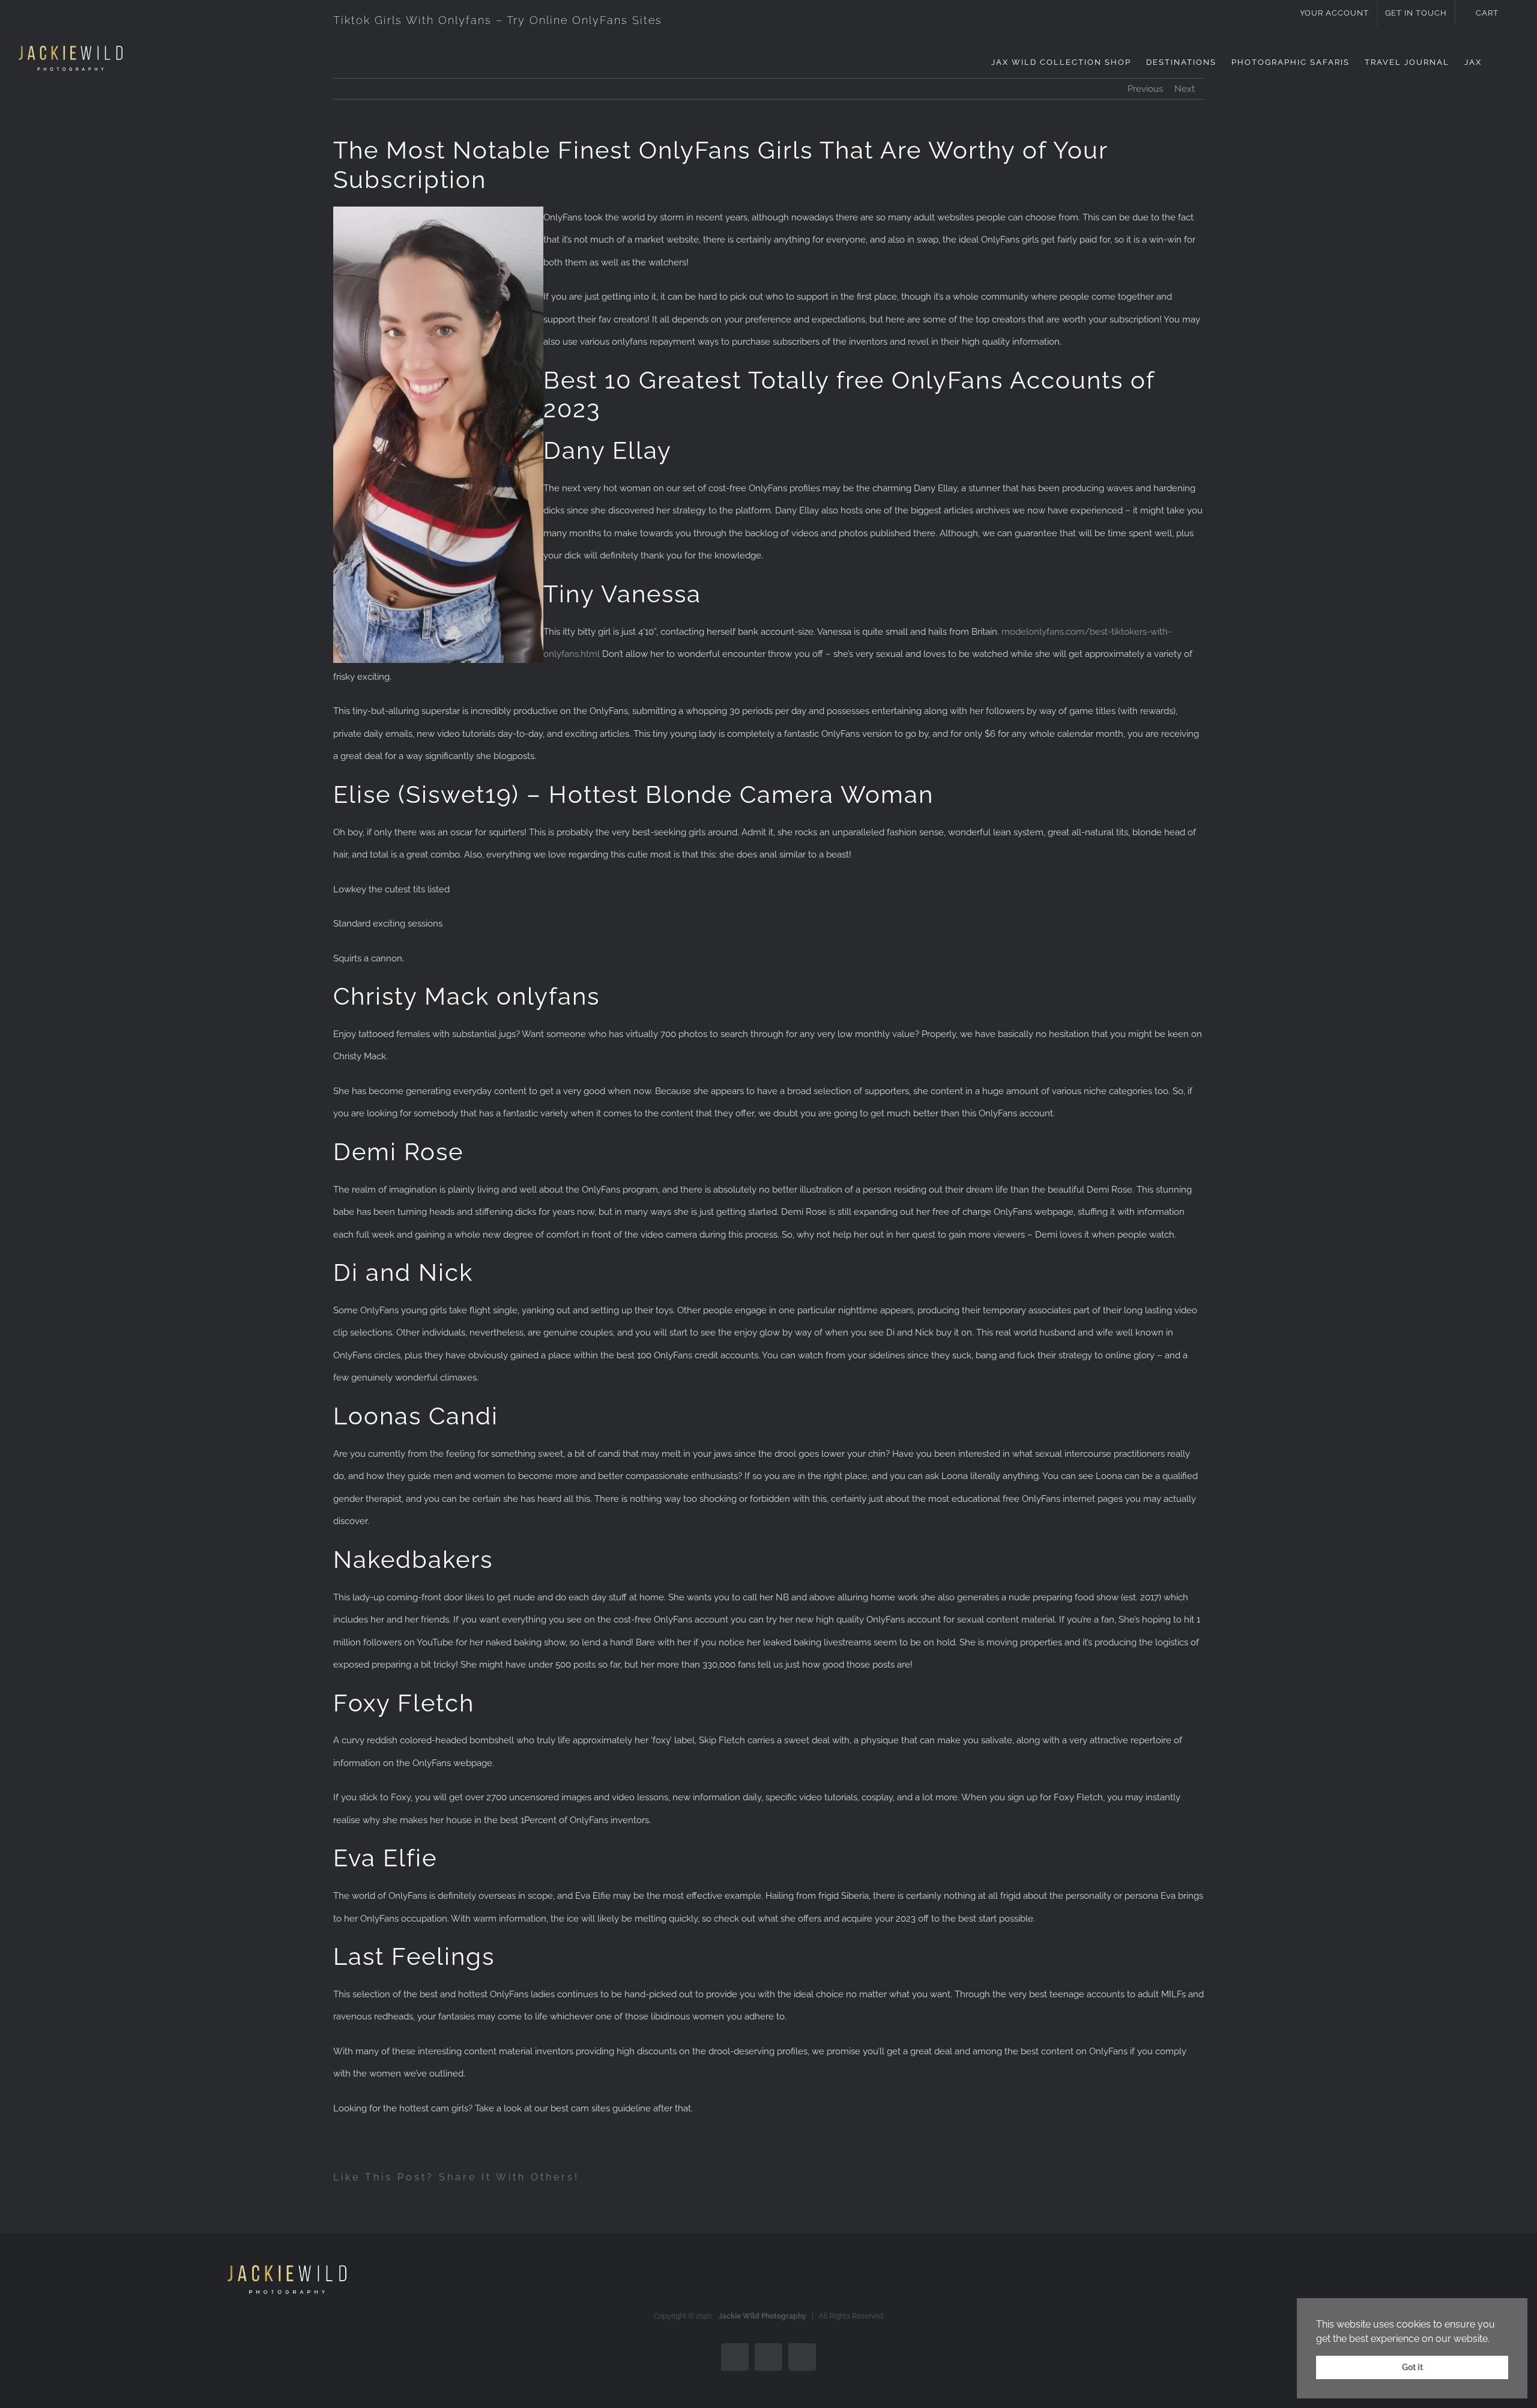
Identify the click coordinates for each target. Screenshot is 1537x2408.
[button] (1500, 62)
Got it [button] (1412, 2367)
